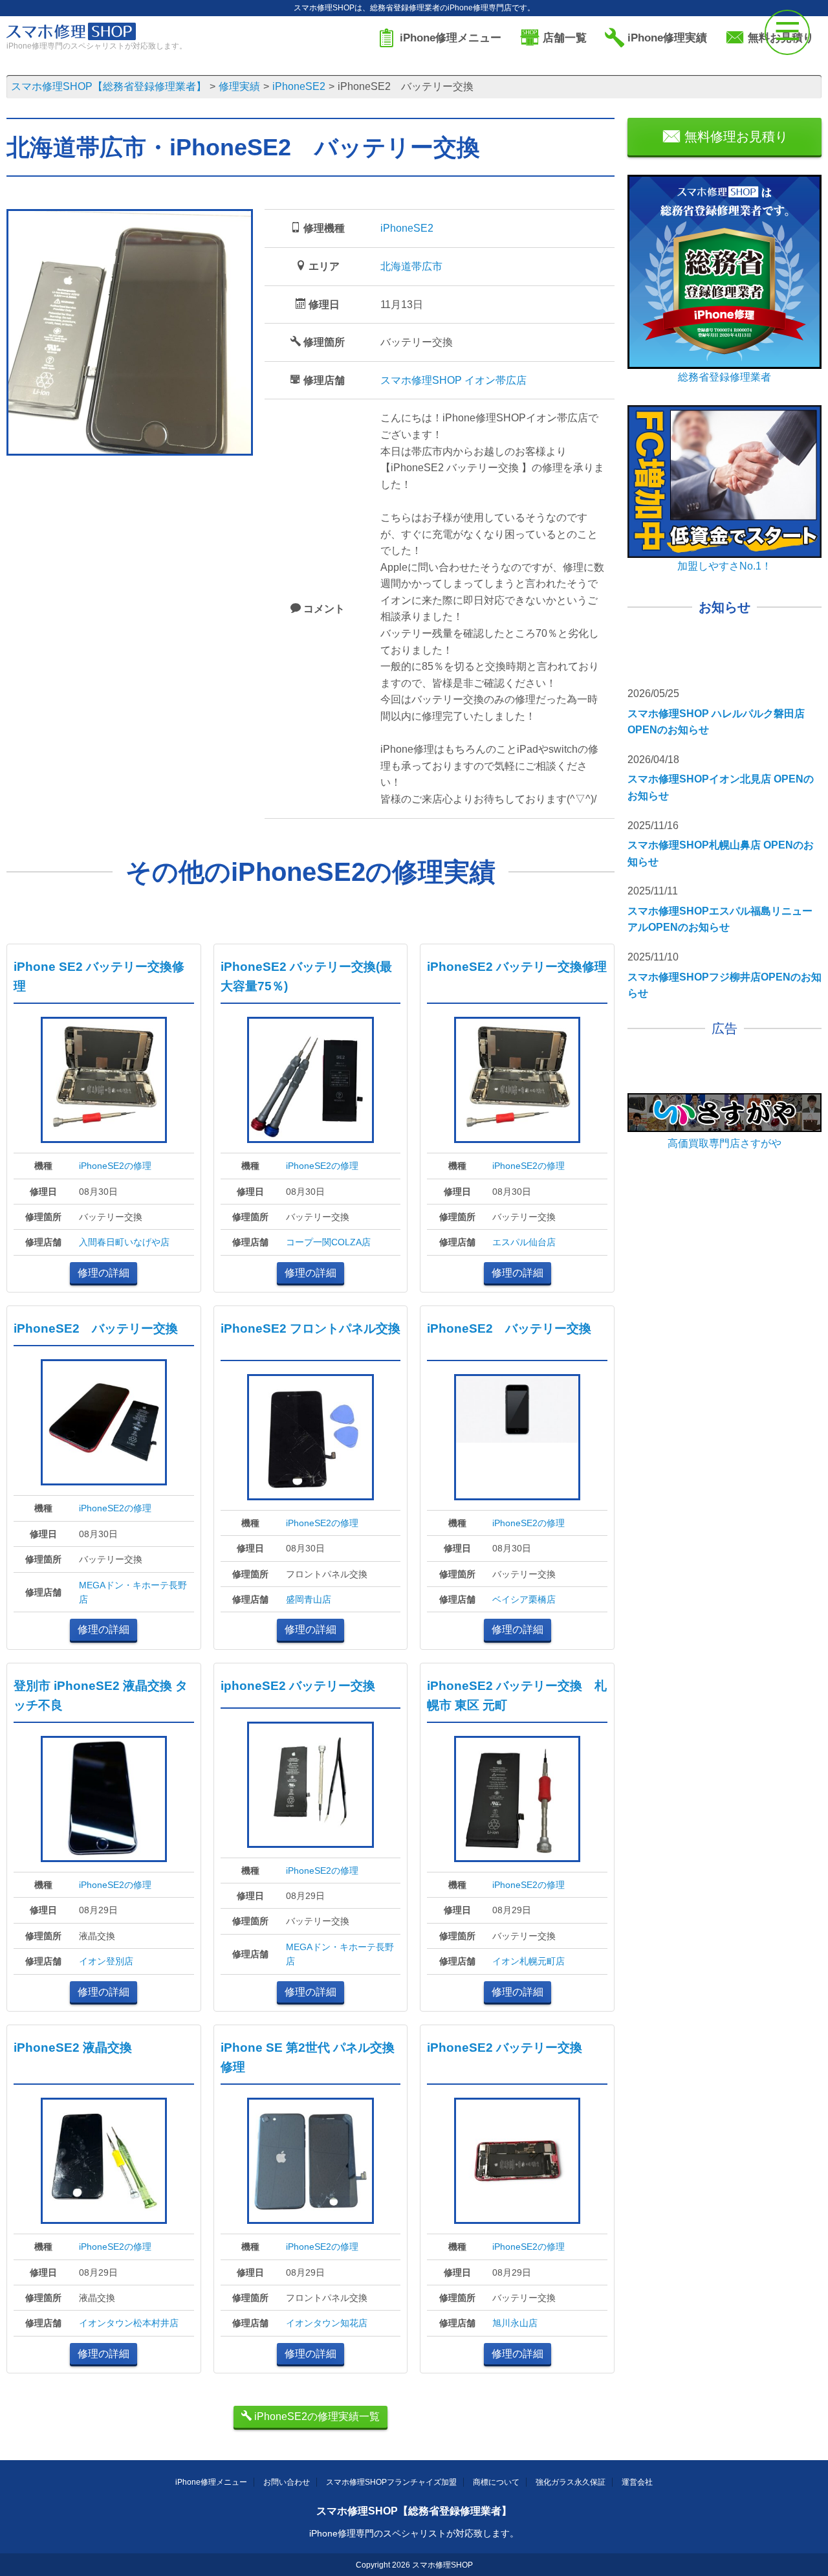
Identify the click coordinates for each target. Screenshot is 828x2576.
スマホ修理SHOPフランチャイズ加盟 (391, 2482)
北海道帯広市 (411, 266)
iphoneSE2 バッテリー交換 (298, 1686)
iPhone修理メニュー (211, 2482)
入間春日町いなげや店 (124, 1242)
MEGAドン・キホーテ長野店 (133, 1592)
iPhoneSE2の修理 (115, 1166)
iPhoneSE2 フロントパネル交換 (310, 1328)
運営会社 (637, 2482)
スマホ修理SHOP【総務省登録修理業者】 (414, 2511)
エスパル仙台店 (524, 1242)
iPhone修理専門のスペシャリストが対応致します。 (414, 2533)
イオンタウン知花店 (327, 2323)
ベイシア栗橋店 (524, 1599)
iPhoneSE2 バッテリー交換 (96, 1328)
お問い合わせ (287, 2482)
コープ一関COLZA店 (328, 1242)
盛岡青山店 (309, 1599)
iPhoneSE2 (407, 228)
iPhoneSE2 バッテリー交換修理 (517, 967)
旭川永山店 (515, 2323)
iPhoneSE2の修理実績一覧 (316, 2416)
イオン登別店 (106, 1961)
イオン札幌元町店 (528, 1961)
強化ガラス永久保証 (571, 2482)
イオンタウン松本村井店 (129, 2323)
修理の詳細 (103, 1273)
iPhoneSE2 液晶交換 (73, 2048)
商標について (496, 2482)
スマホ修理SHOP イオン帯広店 (453, 380)
